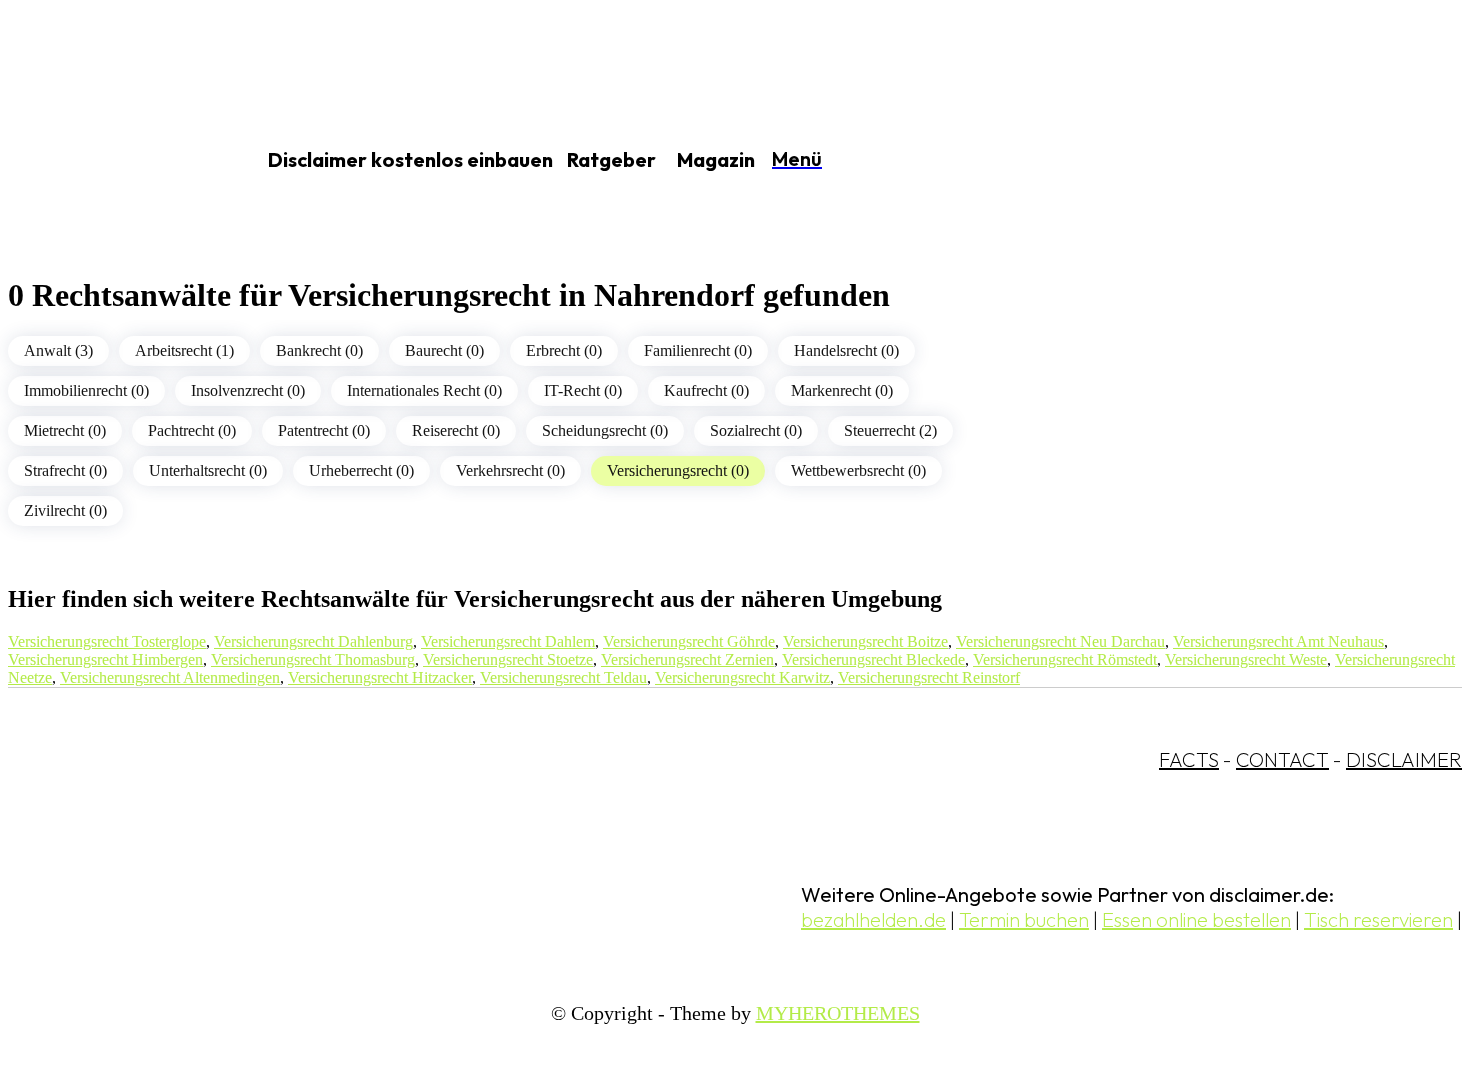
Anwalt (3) (58, 350)
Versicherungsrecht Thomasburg (313, 659)
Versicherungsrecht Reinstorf (929, 677)
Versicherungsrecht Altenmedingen (170, 677)
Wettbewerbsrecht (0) (858, 470)
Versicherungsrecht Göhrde (689, 641)
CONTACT (1282, 759)
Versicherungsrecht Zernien (687, 659)
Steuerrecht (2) (890, 430)
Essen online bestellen (1196, 919)
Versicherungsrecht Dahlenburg (313, 641)
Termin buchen (1024, 919)
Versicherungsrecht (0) (678, 470)
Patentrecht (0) (324, 430)
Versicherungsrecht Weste (1246, 659)
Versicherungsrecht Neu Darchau (1060, 641)
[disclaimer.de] (108, 161)
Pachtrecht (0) (192, 430)
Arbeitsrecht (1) (184, 350)
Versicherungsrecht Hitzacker (380, 677)
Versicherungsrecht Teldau (563, 677)
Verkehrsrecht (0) (510, 470)
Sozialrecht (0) (756, 430)
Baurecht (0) (444, 350)
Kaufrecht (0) (706, 390)
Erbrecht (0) (564, 350)
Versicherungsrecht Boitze (865, 641)
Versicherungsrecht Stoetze (508, 659)
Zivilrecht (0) (65, 510)
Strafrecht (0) (65, 470)
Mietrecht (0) (65, 430)
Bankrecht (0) (319, 350)
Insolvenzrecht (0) (248, 390)
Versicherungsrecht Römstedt (1065, 659)
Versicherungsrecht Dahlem (508, 641)
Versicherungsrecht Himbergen (105, 659)
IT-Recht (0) (583, 390)
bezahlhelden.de (873, 919)
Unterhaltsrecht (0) (208, 470)
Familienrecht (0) (698, 350)
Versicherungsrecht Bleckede (873, 659)
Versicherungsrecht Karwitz (742, 677)
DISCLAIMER (1404, 759)
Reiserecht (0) (456, 430)
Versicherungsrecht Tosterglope (107, 641)
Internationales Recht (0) (424, 390)
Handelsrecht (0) (846, 350)
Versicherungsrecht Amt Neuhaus (1278, 641)
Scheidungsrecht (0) (605, 430)
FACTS (1189, 759)
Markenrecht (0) (842, 390)
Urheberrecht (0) (361, 470)
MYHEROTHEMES (838, 1013)
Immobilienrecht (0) (86, 390)
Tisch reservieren (1378, 919)
